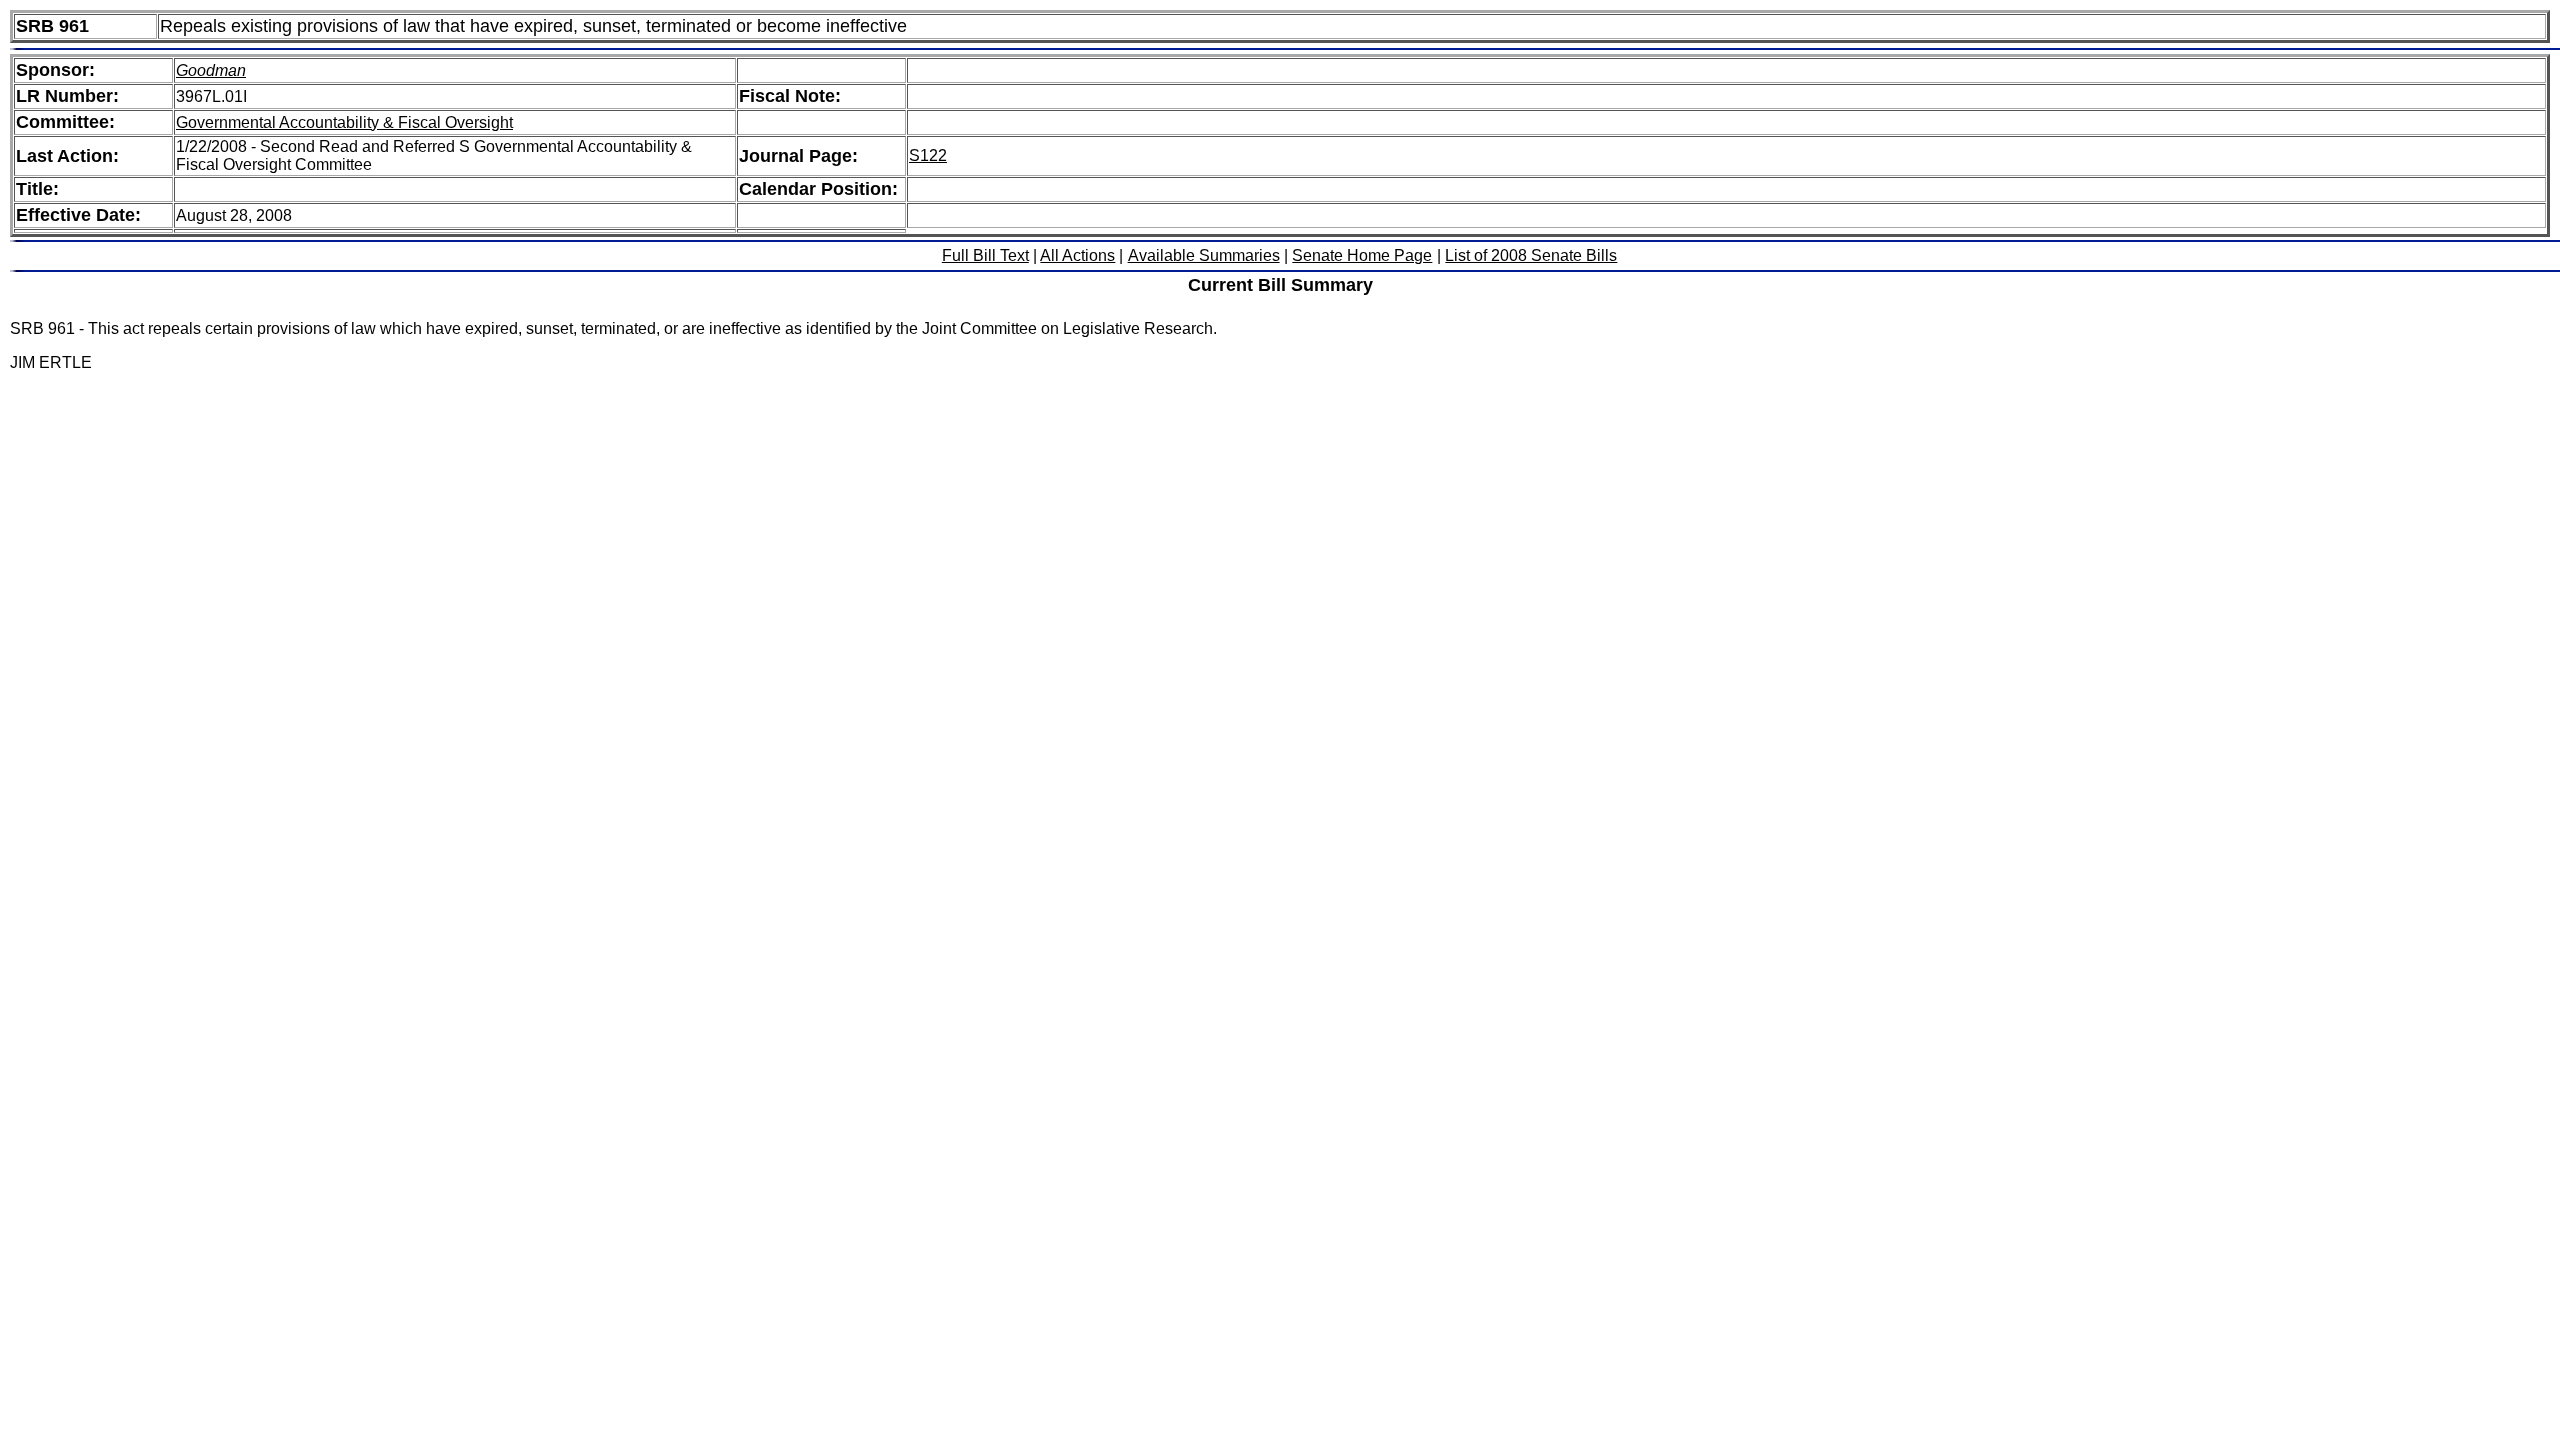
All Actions (1077, 255)
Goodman (211, 70)
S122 (928, 155)
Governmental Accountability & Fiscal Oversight (344, 122)
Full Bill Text (985, 255)
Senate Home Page (1362, 255)
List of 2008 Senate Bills (1531, 255)
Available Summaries (1204, 255)
